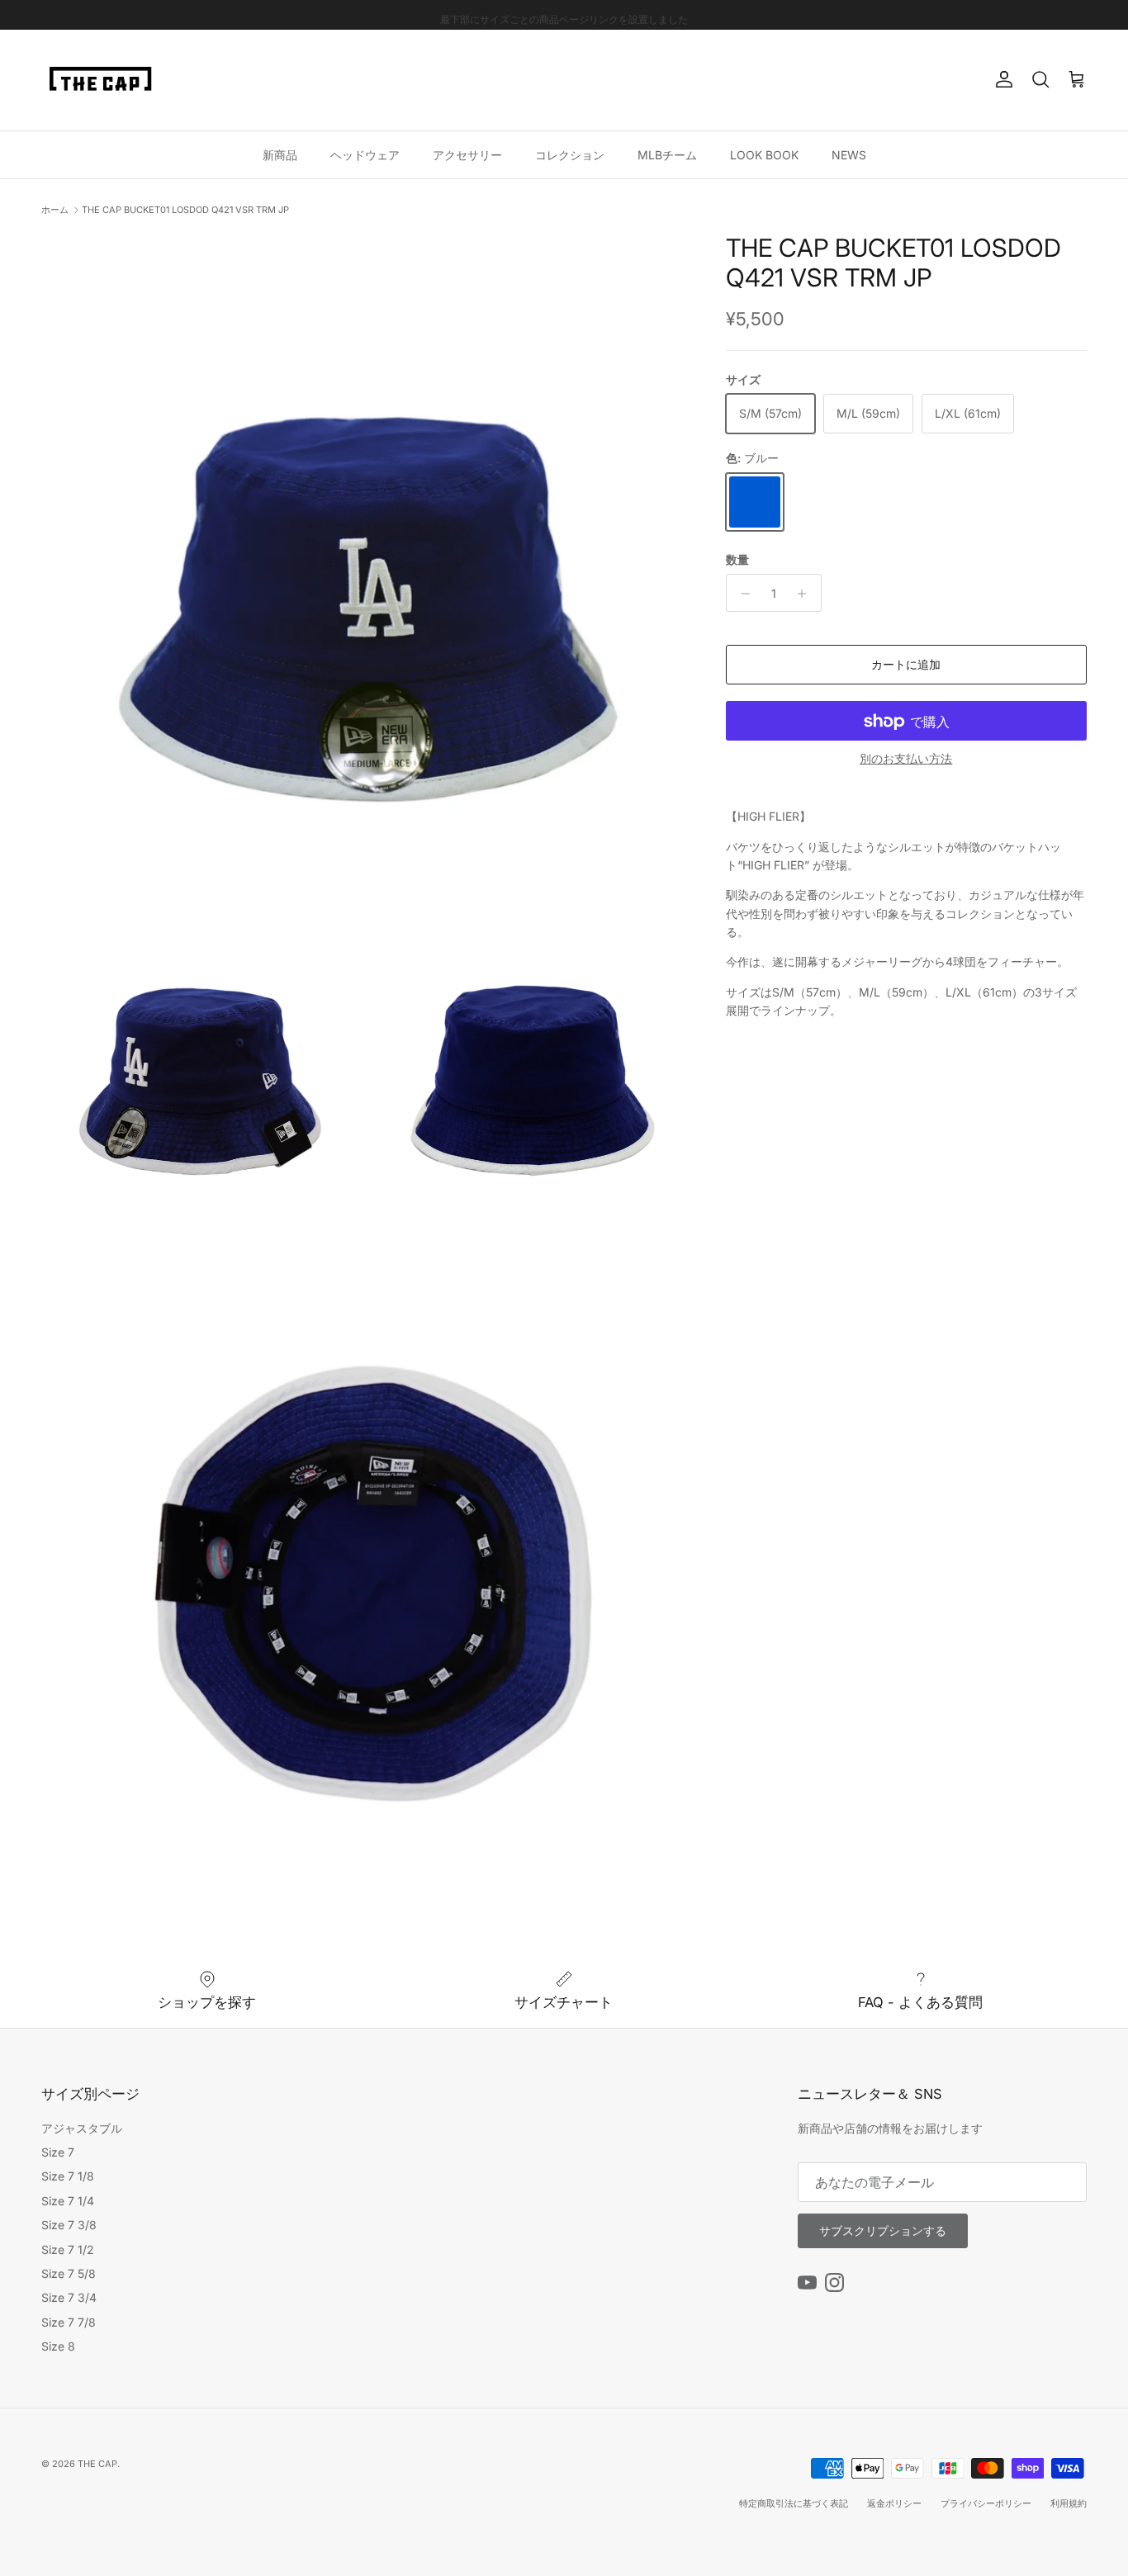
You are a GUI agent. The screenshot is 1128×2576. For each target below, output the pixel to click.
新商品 (280, 154)
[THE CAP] (101, 80)
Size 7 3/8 (69, 2225)
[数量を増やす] (806, 594)
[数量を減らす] (741, 594)
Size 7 (58, 2152)
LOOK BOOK (764, 154)
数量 (737, 559)
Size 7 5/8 (69, 2273)
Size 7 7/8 (69, 2322)
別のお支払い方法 (906, 760)
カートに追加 (906, 665)
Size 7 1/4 (68, 2201)
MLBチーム (667, 154)
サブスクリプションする (883, 2230)
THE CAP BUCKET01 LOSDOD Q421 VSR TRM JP (185, 210)
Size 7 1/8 (68, 2176)
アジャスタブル (82, 2128)
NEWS (849, 154)
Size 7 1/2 (68, 2249)
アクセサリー (467, 154)
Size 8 (58, 2346)
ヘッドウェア (365, 154)
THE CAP (97, 2464)
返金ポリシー (894, 2503)
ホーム (55, 210)
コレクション (570, 154)
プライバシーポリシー (986, 2503)
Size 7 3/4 (69, 2297)
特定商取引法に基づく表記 (794, 2503)
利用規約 (1069, 2503)
